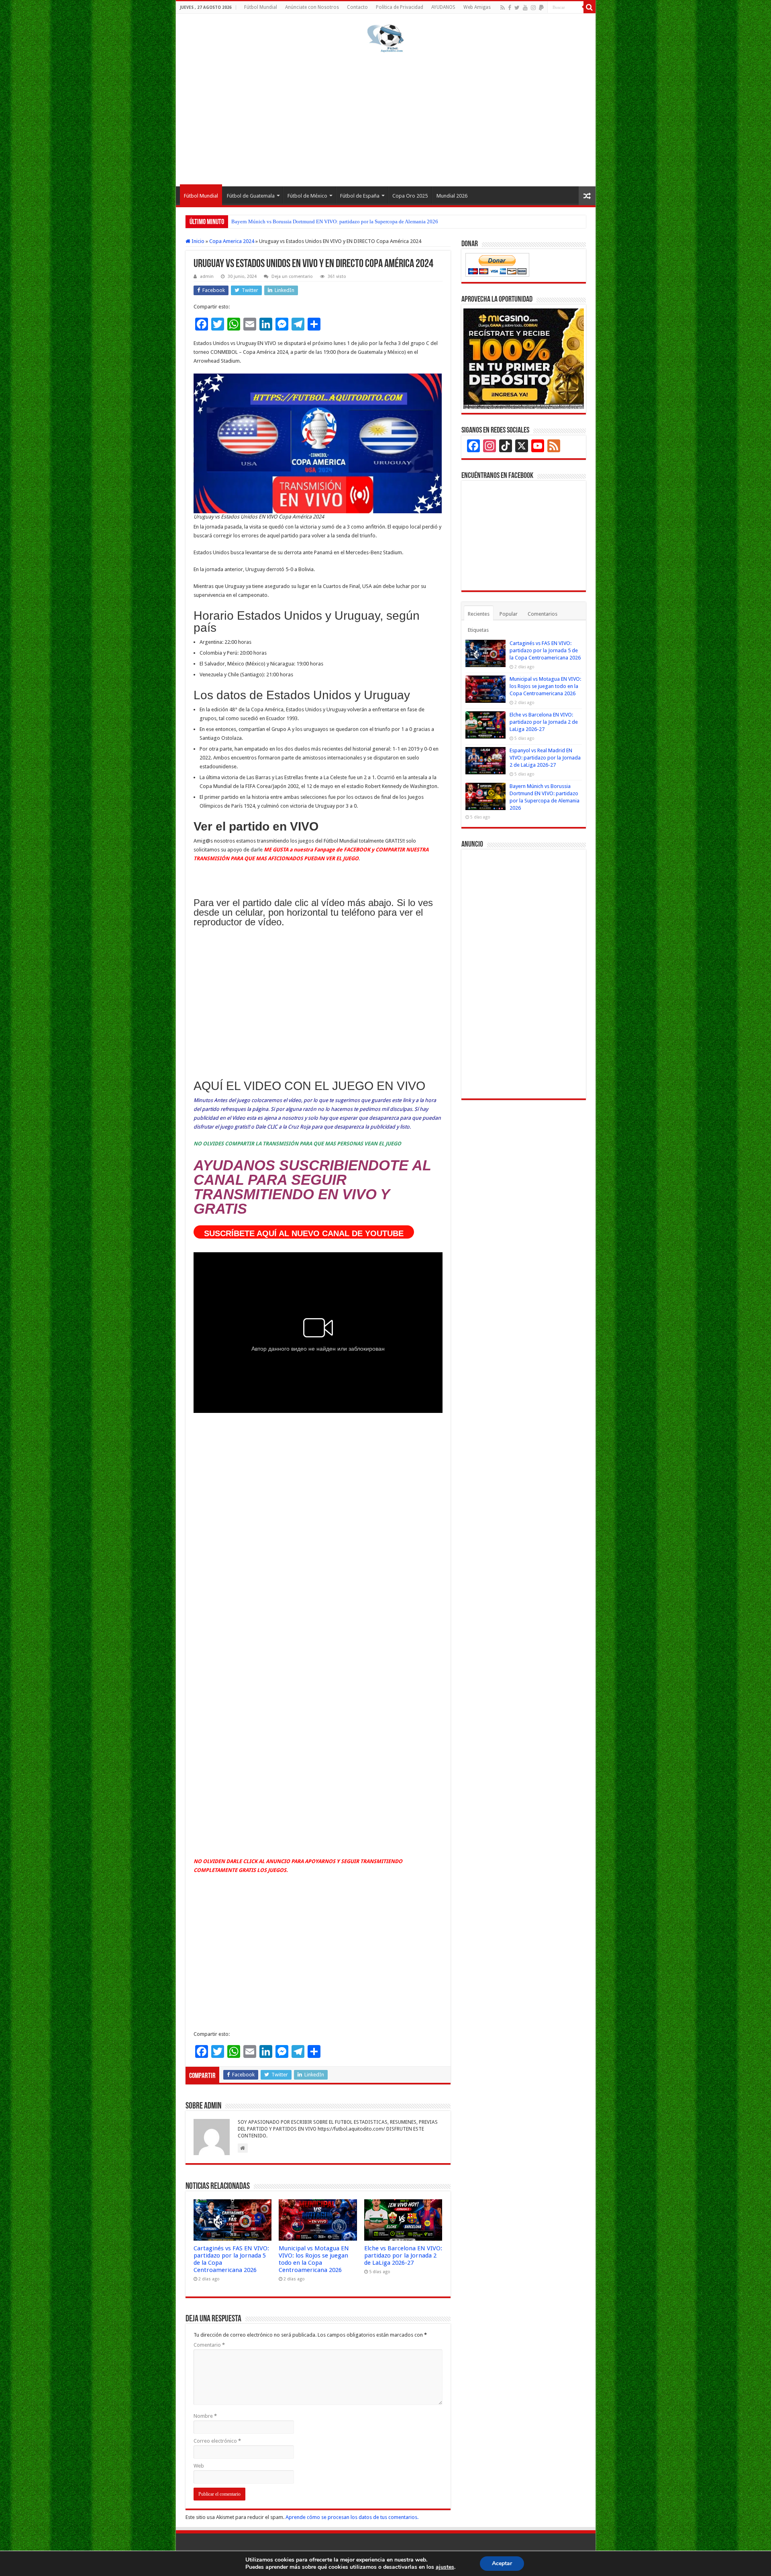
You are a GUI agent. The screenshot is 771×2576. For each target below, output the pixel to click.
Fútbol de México (307, 196)
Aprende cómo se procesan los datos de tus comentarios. (352, 2517)
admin (207, 277)
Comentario (209, 2345)
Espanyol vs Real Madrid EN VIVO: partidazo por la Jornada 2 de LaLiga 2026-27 (545, 758)
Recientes (479, 614)
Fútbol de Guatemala (251, 196)
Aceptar (502, 2563)
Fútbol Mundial (261, 7)
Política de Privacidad (400, 7)
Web (199, 2466)
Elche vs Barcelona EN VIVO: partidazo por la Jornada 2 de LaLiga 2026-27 (403, 2256)
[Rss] (503, 8)
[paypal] (541, 8)
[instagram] (533, 8)
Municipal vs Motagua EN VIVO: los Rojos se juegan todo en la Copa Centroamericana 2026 (314, 2259)
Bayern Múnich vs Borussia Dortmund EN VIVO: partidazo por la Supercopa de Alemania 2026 (335, 221)
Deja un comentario (292, 277)
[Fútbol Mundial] (385, 38)
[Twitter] (517, 8)
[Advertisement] (386, 118)
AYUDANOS (443, 7)
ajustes (445, 2567)
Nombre (205, 2416)
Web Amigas (477, 7)
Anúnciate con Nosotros (312, 7)
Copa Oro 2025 (410, 196)
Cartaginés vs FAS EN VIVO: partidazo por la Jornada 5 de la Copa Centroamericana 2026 (545, 650)
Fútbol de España (360, 196)
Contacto (357, 7)
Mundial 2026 (452, 196)
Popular (509, 614)
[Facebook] (510, 8)
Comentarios (543, 614)
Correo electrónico (217, 2441)
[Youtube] (525, 8)
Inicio (197, 241)
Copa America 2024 (232, 241)
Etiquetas (478, 630)
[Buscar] (589, 7)
